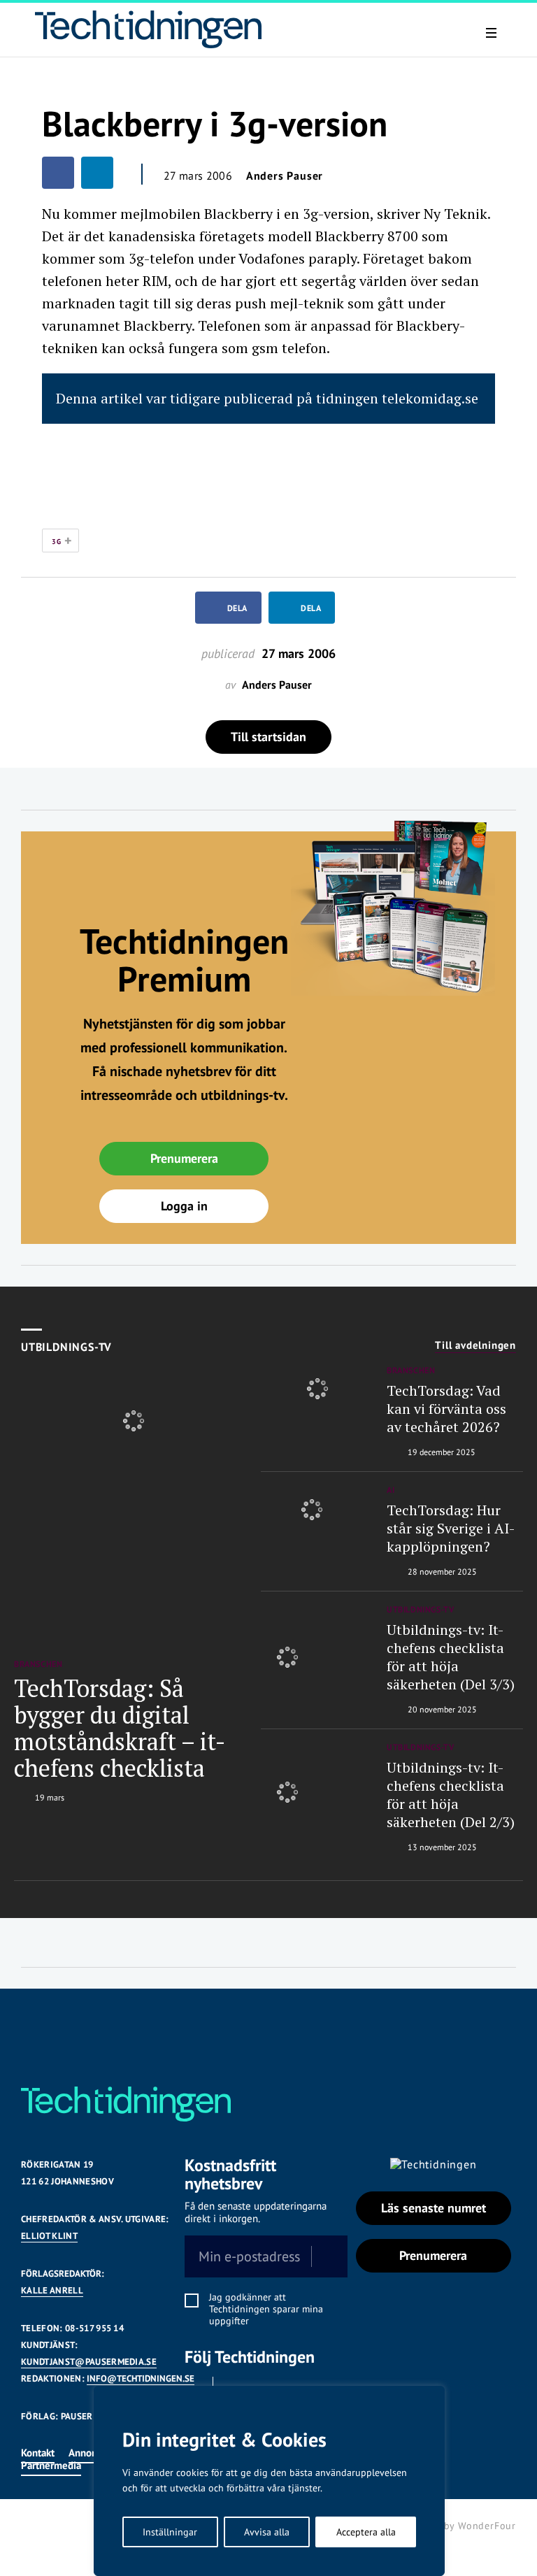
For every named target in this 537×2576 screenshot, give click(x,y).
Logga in (184, 1206)
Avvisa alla (267, 2532)
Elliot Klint (49, 2236)
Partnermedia (51, 2465)
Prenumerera (184, 1158)
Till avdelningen (475, 1345)
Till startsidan (268, 737)
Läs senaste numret (434, 2208)
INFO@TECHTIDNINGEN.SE (141, 2378)
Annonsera (92, 2453)
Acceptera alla (366, 2532)
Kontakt (38, 2453)
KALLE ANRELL (52, 2290)
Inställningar (170, 2532)
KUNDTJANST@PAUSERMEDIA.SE (89, 2362)
